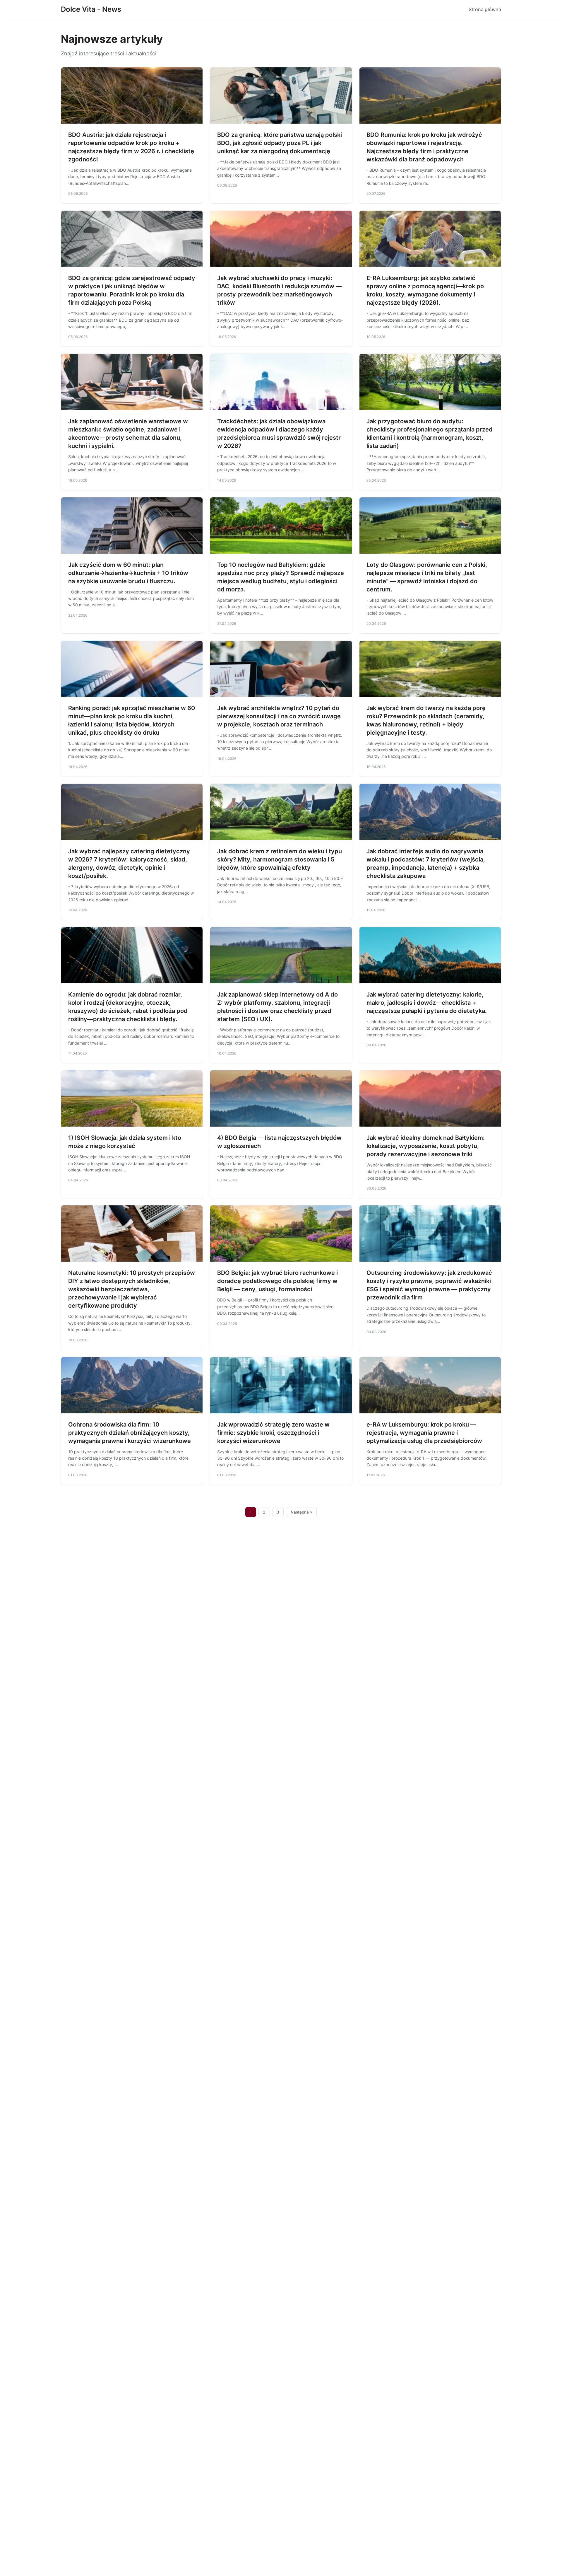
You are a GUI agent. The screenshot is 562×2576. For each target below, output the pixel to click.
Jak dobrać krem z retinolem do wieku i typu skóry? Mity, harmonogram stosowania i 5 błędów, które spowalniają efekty (280, 859)
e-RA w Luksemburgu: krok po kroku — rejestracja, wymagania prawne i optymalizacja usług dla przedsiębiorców (424, 1433)
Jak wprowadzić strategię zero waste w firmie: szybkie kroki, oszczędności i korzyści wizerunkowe (273, 1433)
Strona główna (485, 9)
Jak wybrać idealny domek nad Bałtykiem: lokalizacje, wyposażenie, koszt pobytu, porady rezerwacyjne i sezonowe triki (426, 1146)
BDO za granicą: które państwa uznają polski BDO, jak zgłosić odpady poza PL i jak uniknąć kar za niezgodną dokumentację (280, 143)
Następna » (301, 1512)
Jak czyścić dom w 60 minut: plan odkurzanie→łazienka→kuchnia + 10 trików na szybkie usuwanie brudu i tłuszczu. (128, 573)
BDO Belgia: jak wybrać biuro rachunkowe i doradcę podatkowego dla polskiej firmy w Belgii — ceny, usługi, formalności (277, 1281)
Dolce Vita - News (91, 9)
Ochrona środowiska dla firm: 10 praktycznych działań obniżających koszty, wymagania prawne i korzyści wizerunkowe (130, 1433)
